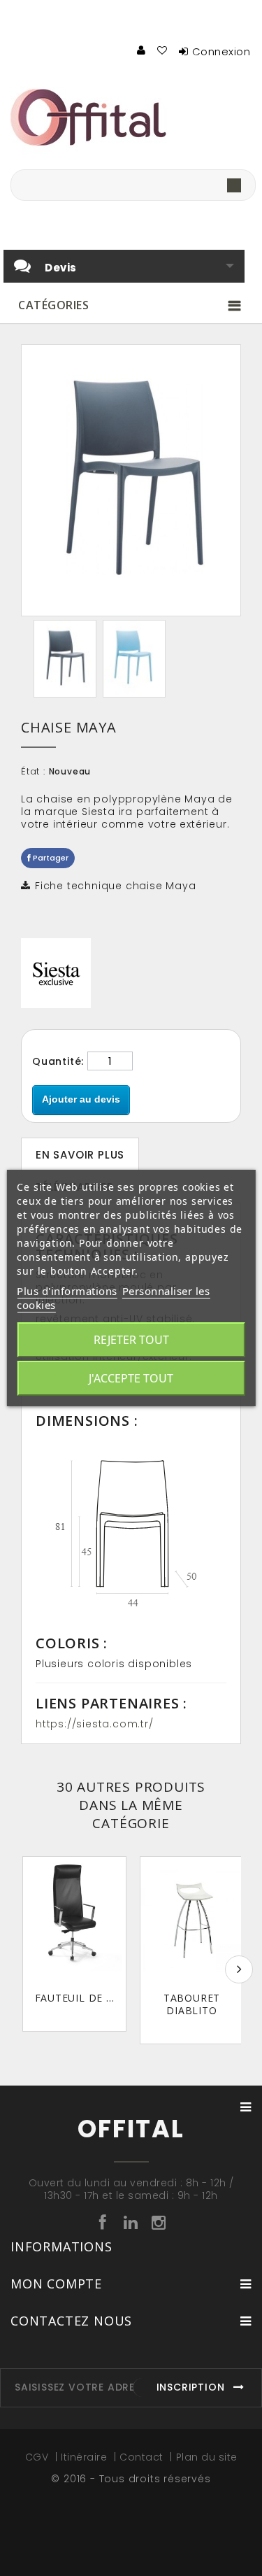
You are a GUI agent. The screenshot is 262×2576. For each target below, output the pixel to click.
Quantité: (58, 1061)
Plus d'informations (67, 1291)
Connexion (221, 51)
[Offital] (131, 117)
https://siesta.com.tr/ (95, 1724)
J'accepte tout (131, 1378)
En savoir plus (80, 1155)
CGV (38, 2457)
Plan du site (207, 2457)
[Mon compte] (142, 50)
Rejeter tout (131, 1340)
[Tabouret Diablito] (192, 1920)
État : (33, 772)
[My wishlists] (163, 50)
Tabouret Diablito (192, 2004)
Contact (143, 2457)
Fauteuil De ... (75, 1998)
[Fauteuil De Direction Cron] (74, 1920)
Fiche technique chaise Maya (116, 886)
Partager (50, 858)
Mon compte (56, 2284)
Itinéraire (86, 2457)
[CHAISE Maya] (65, 659)
